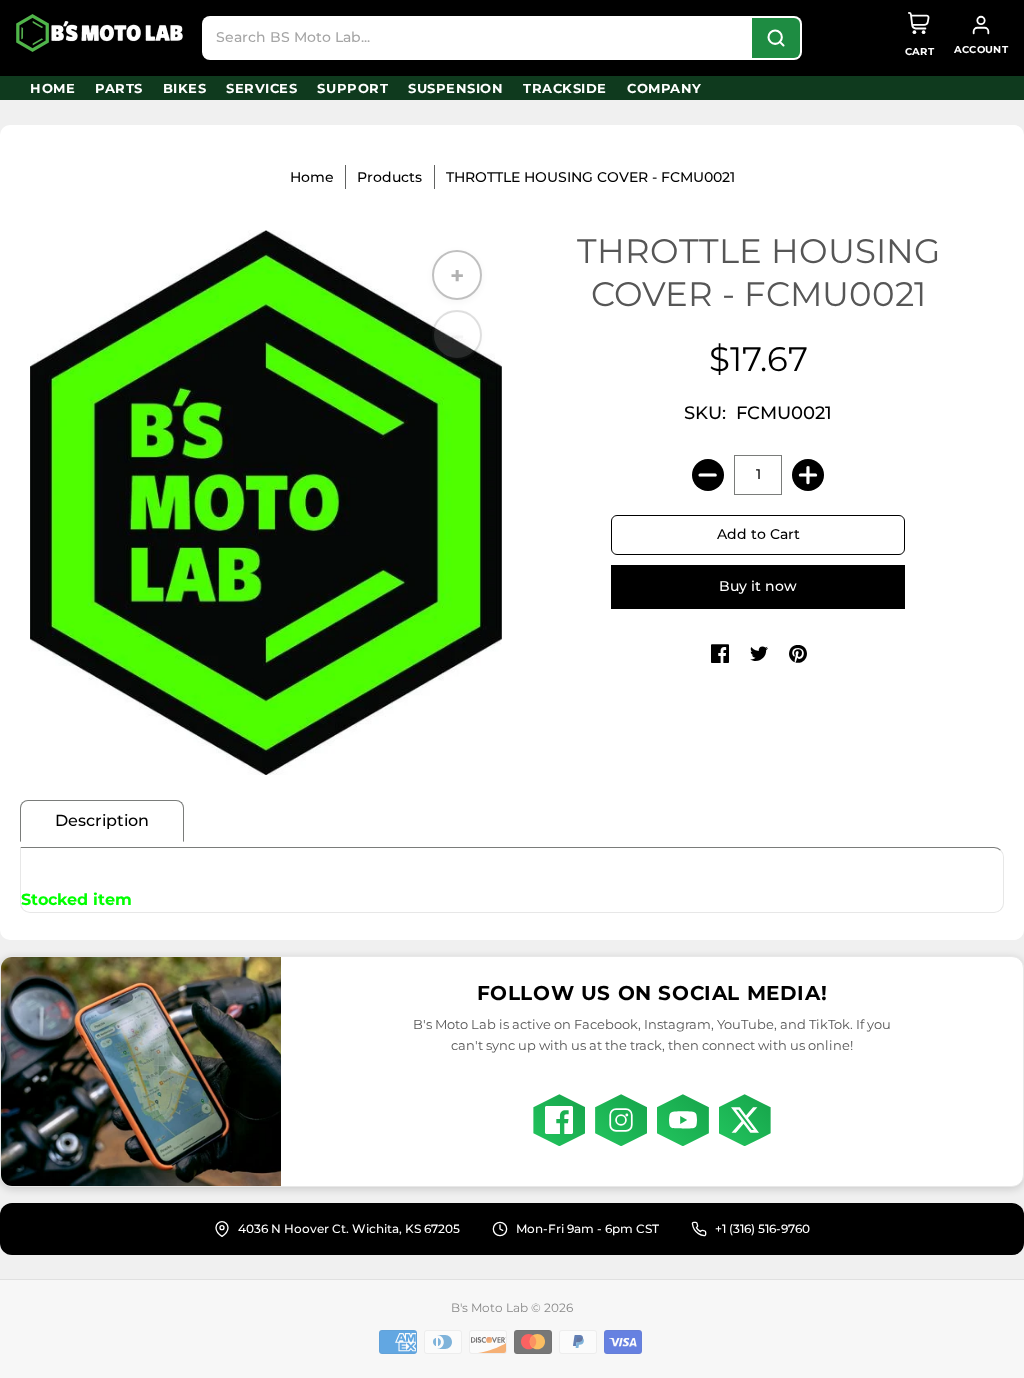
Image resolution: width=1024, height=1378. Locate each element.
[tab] (102, 821)
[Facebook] (559, 1120)
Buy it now (758, 586)
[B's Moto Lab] (101, 33)
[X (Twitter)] (745, 1120)
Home (312, 177)
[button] (720, 655)
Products (389, 177)
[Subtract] (708, 475)
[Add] (808, 475)
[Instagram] (621, 1120)
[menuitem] (52, 88)
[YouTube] (683, 1120)
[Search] (776, 38)
